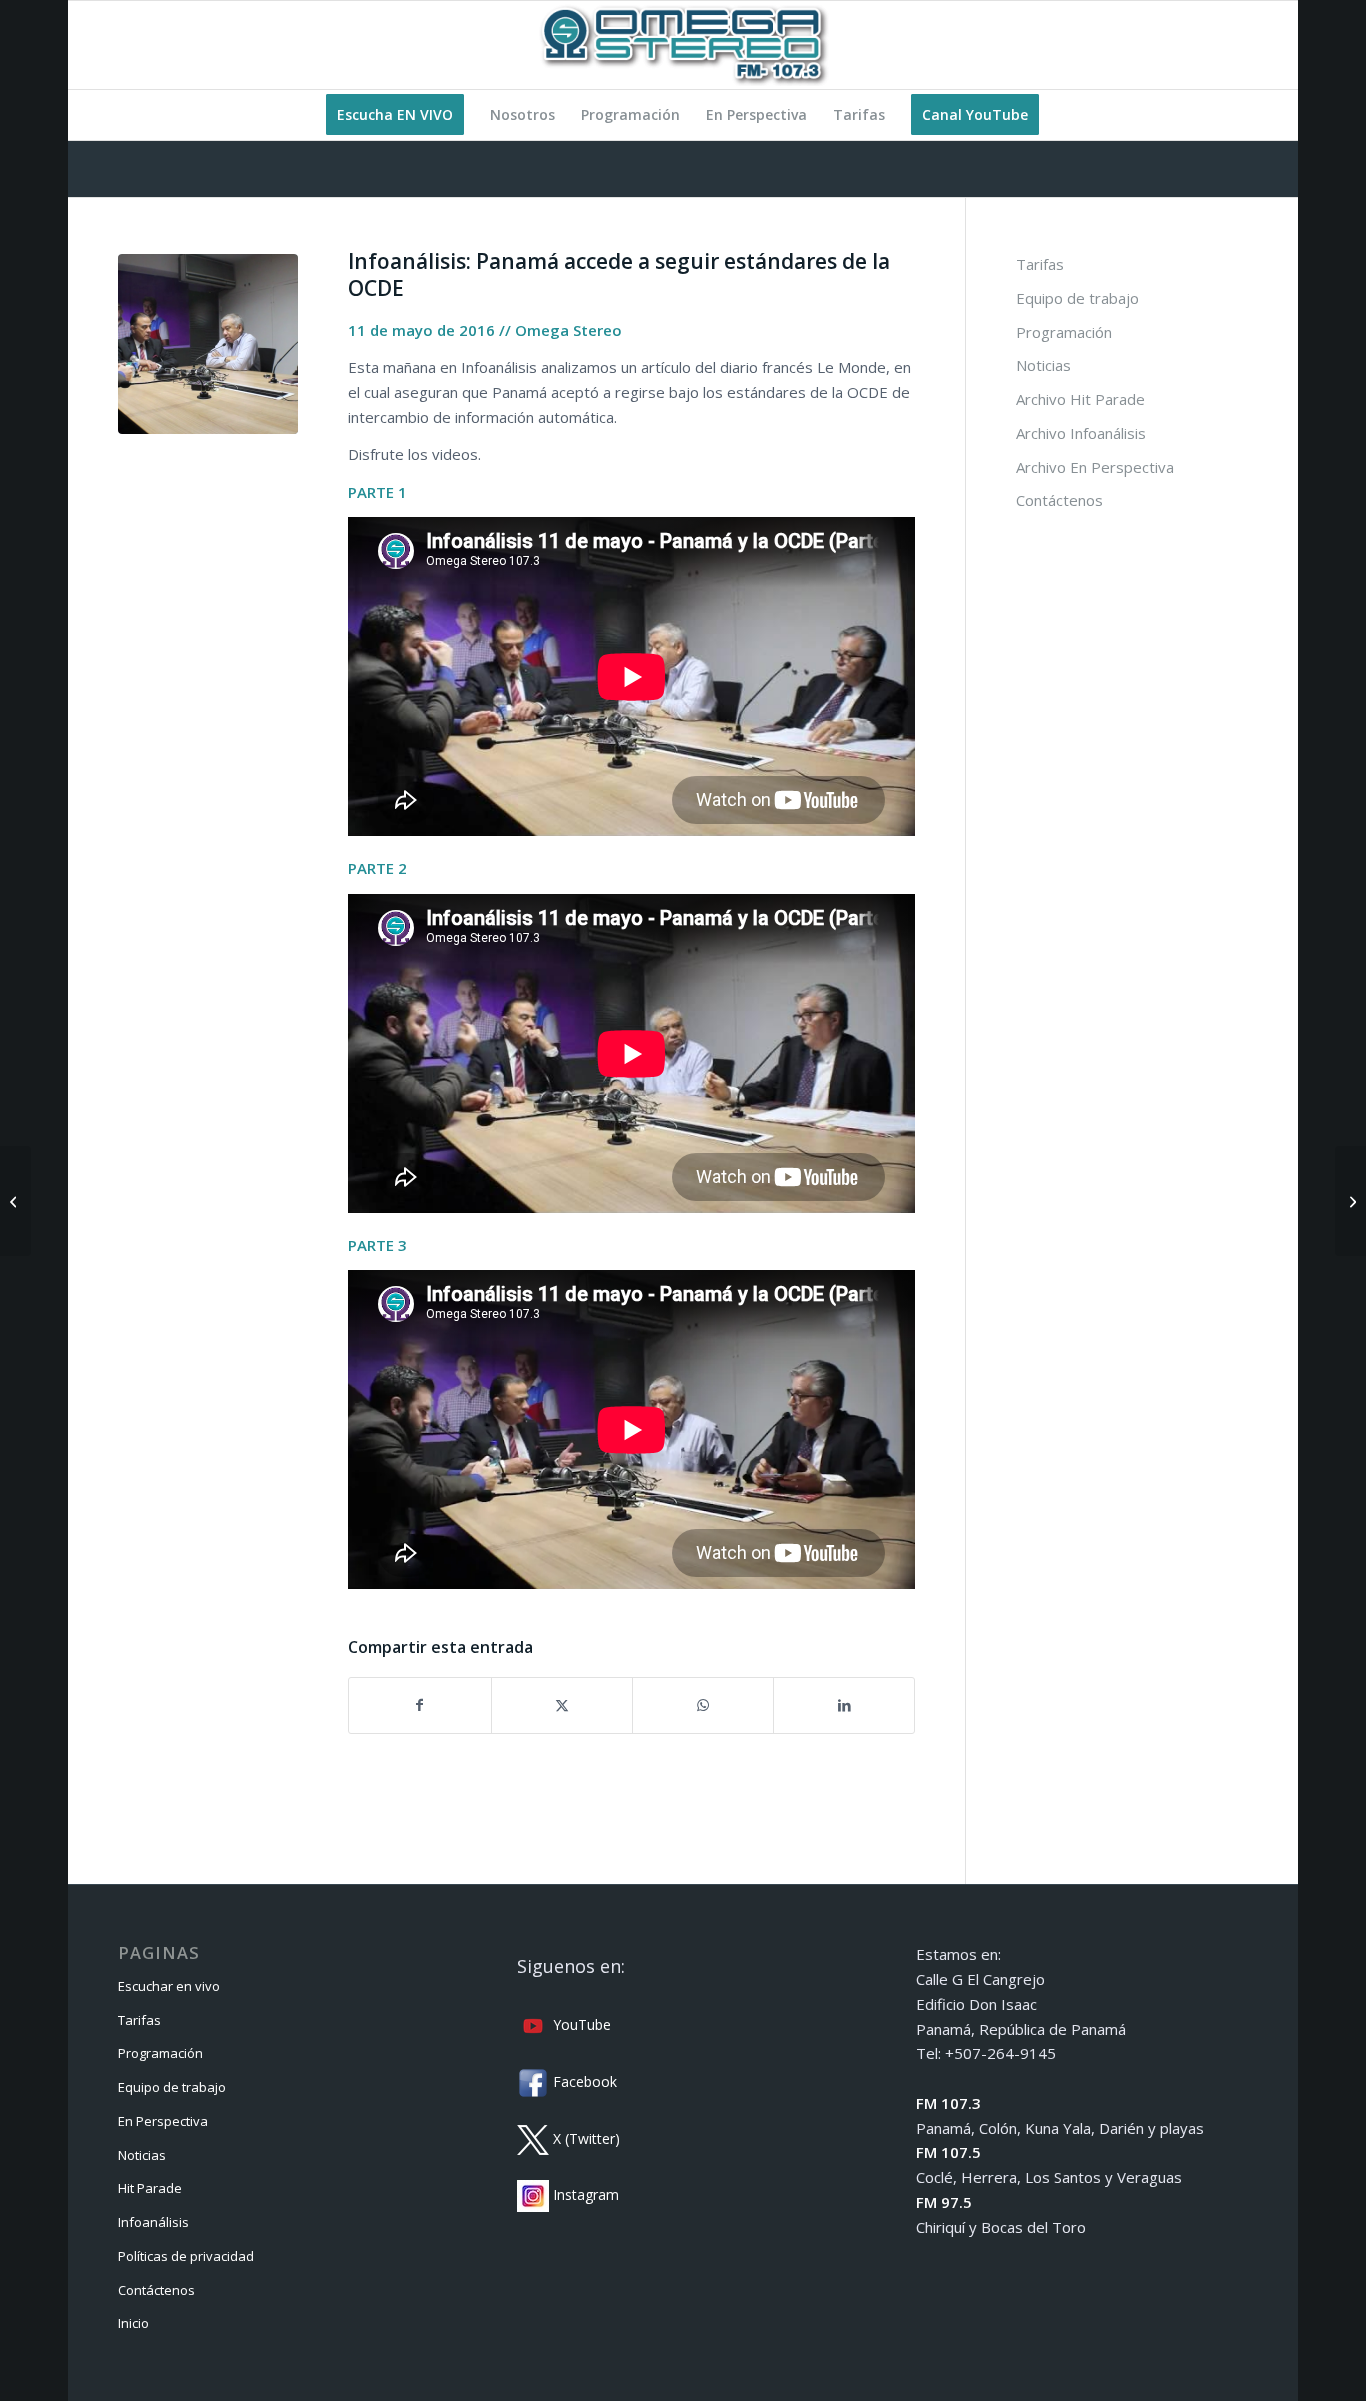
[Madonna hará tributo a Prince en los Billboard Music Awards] (1350, 1201)
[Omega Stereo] (683, 45)
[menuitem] (395, 115)
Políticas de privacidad (186, 2256)
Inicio (133, 2323)
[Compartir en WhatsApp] (703, 1705)
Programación (1064, 332)
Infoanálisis (153, 2222)
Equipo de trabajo (1077, 298)
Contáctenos (1059, 500)
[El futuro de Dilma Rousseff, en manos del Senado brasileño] (15, 1201)
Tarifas (1040, 264)
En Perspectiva (163, 2121)
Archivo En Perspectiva (1095, 467)
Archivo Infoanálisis (1081, 433)
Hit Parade (150, 2188)
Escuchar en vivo (169, 1986)
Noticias (1043, 365)
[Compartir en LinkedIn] (844, 1705)
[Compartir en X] (562, 1705)
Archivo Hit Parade (1080, 399)
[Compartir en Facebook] (419, 1705)
